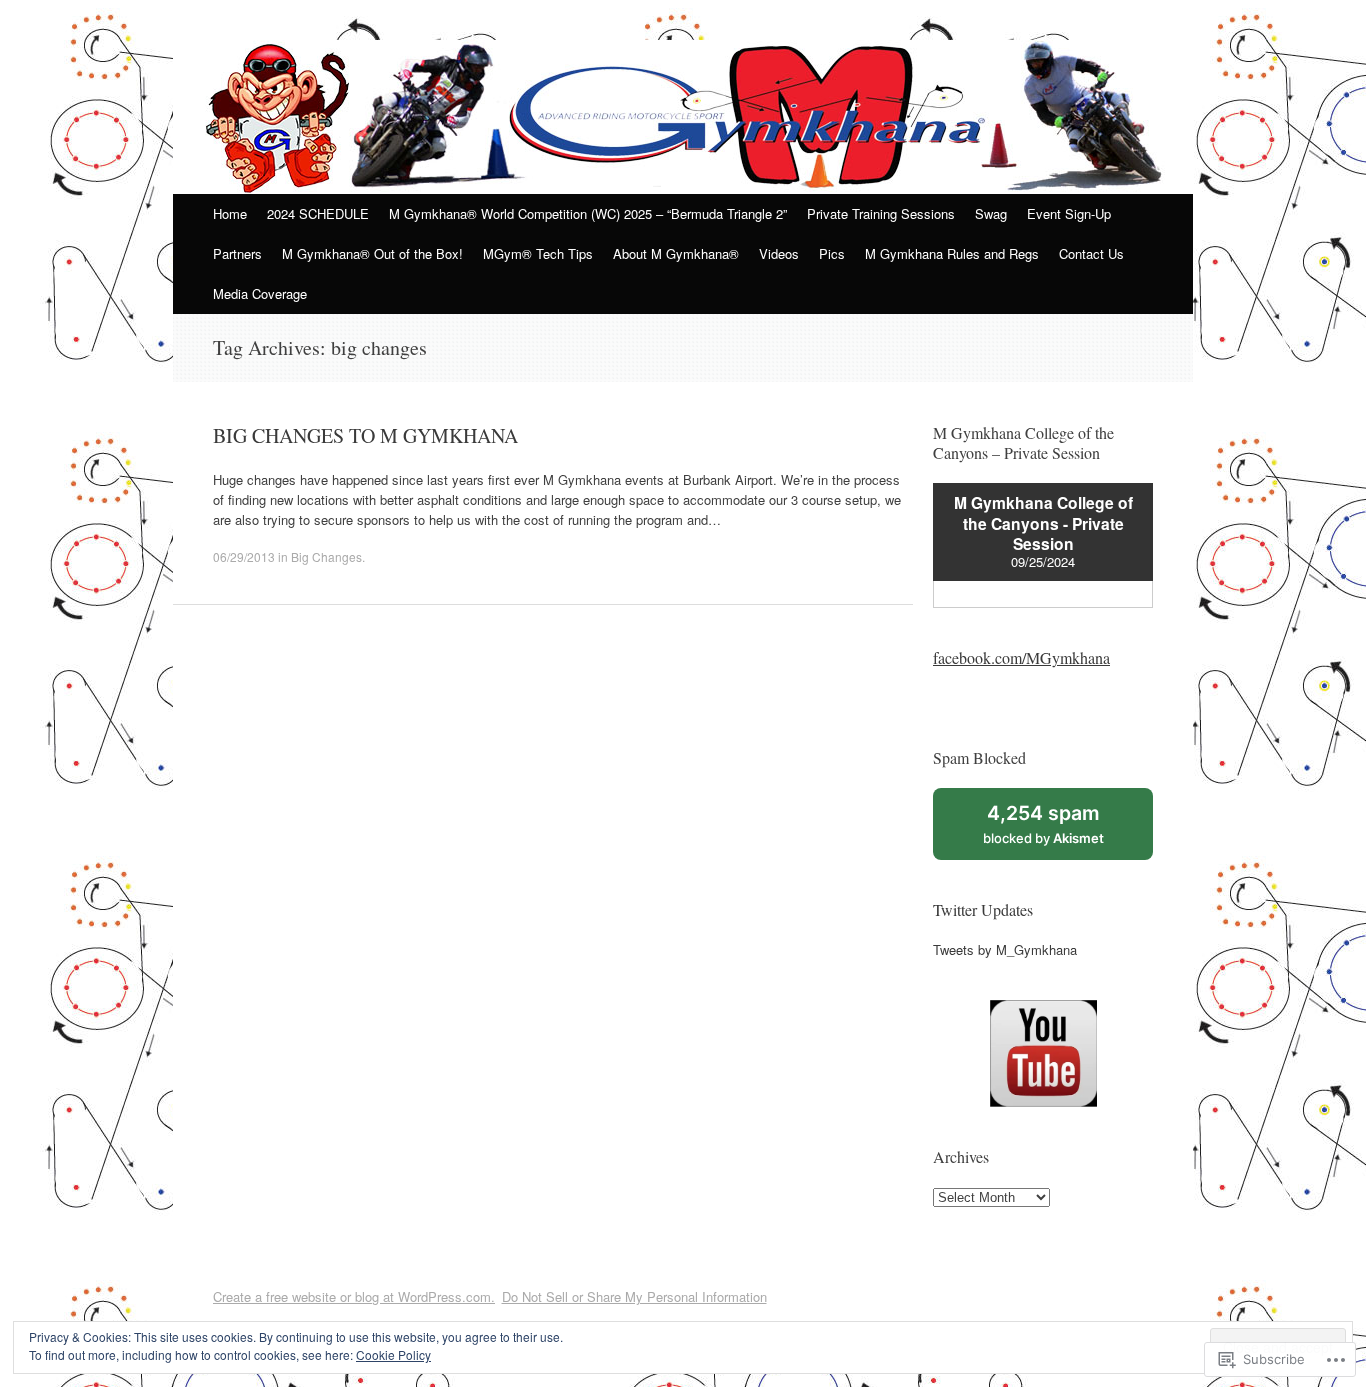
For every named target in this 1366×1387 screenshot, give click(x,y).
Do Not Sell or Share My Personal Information (634, 1296)
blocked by (1065, 830)
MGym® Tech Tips (538, 253)
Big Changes (326, 556)
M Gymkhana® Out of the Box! (372, 253)
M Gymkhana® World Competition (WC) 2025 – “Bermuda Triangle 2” (588, 213)
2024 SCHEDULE (318, 213)
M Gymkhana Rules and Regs (952, 253)
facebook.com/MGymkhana (1021, 657)
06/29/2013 (244, 556)
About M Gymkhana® (676, 253)
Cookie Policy (393, 1354)
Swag (991, 213)
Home (230, 213)
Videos (779, 253)
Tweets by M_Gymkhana (1005, 949)
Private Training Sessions (881, 213)
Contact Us (1091, 253)
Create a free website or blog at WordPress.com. (354, 1296)
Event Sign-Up (1069, 213)
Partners (237, 253)
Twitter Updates (983, 909)
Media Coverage (260, 293)
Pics (832, 253)
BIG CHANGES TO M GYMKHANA (365, 435)
